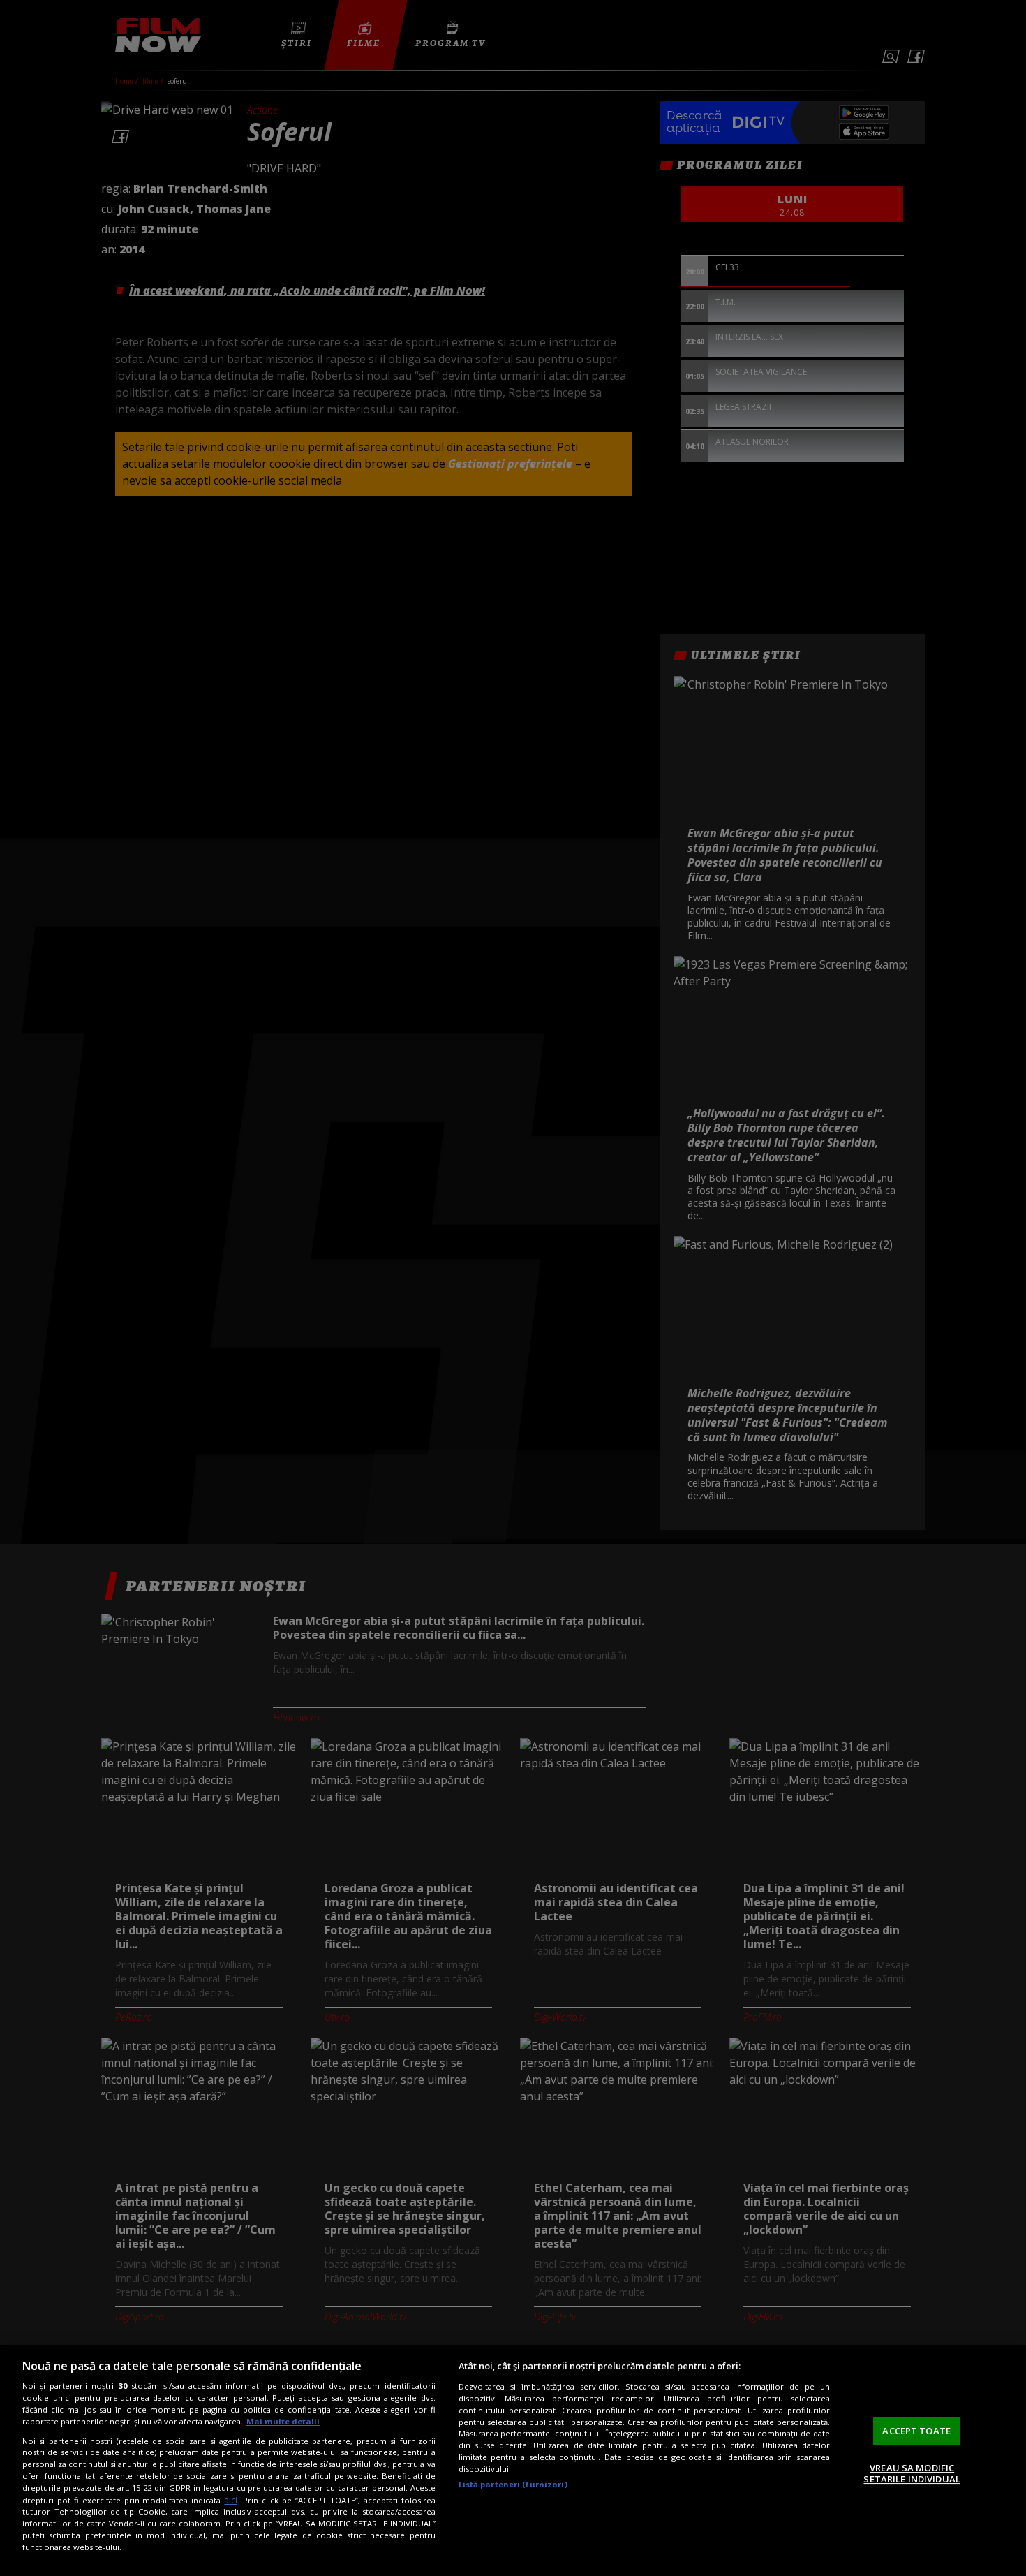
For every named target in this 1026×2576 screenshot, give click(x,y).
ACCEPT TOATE (916, 2431)
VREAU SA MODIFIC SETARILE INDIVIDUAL (912, 2473)
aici (231, 2500)
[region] (513, 2460)
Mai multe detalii (283, 2421)
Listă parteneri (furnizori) (513, 2484)
